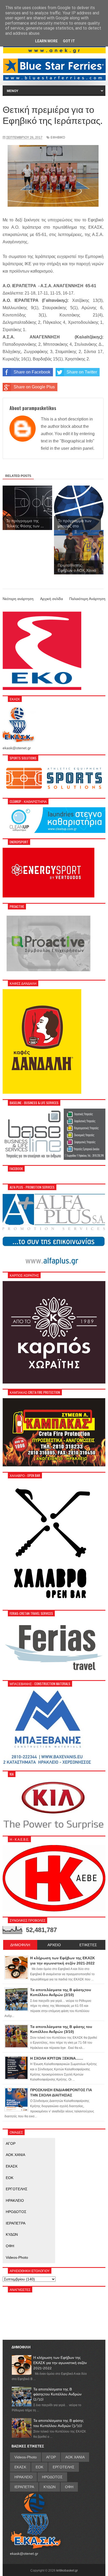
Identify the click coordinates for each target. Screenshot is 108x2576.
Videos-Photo (17, 2257)
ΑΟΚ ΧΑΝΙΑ (15, 2155)
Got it (69, 41)
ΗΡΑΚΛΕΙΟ (15, 2200)
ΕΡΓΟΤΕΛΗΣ (17, 2189)
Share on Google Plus (34, 387)
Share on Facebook (32, 372)
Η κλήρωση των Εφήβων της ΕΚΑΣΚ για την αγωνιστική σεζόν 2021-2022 (60, 2363)
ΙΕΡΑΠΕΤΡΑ (16, 2223)
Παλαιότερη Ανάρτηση (87, 599)
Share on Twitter (82, 372)
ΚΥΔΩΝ (12, 2234)
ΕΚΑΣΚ (12, 2166)
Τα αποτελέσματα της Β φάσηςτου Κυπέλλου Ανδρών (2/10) (57, 2394)
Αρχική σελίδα (52, 599)
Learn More (46, 41)
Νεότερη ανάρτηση (18, 599)
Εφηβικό (58, 137)
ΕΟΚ (10, 2178)
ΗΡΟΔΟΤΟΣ (16, 2212)
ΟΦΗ (10, 2246)
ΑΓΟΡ (11, 2143)
